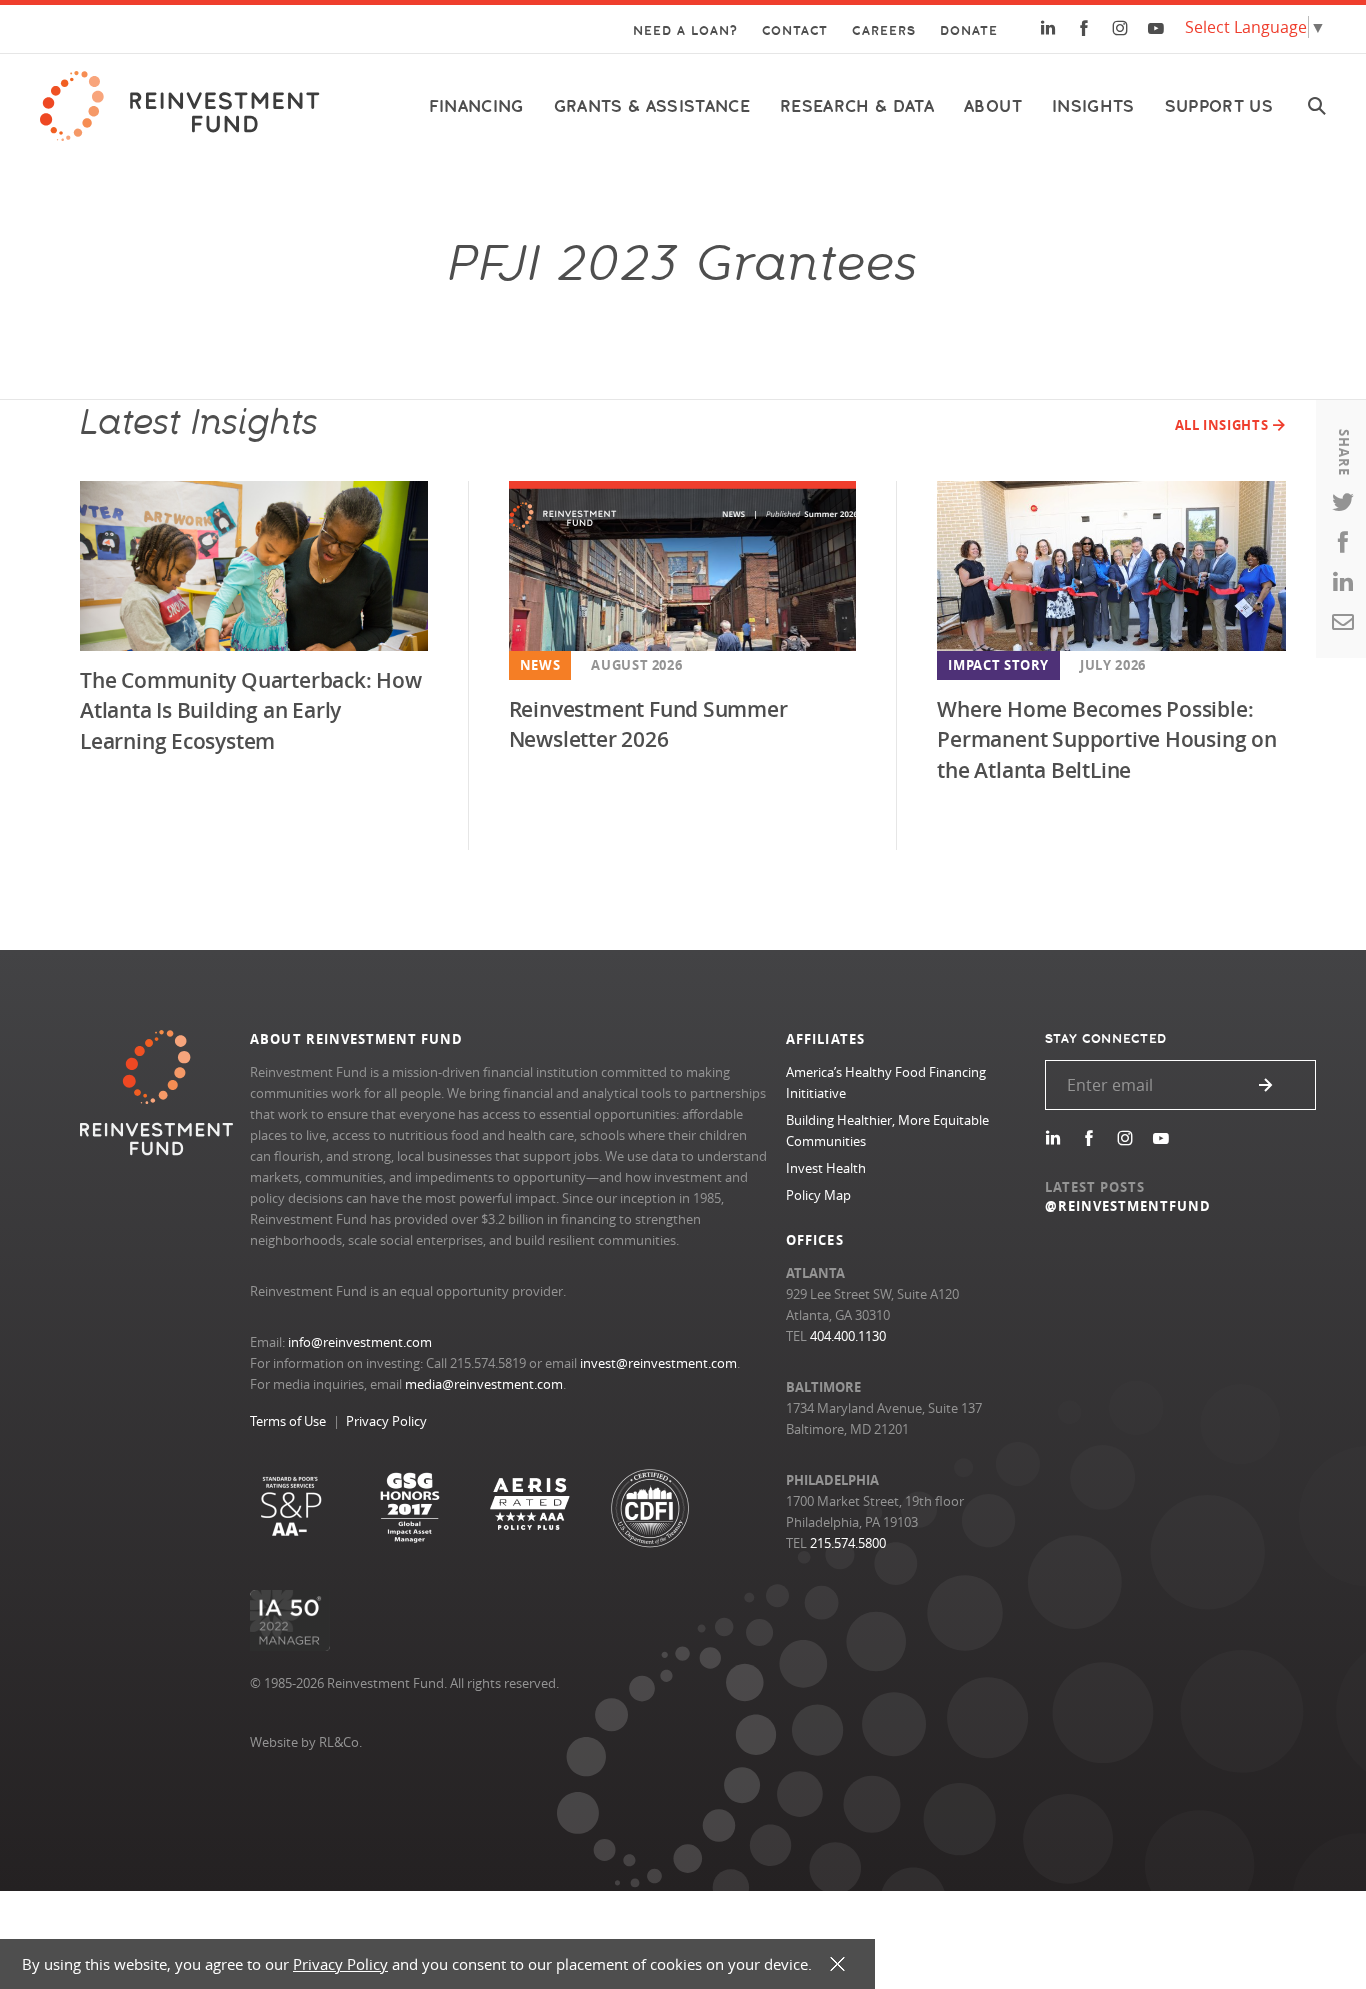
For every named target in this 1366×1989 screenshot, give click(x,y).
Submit (1266, 1085)
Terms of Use (288, 1421)
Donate (969, 31)
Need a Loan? (685, 31)
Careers (883, 31)
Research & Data (857, 106)
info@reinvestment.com (360, 1342)
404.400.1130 (848, 1336)
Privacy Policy (386, 1421)
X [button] (837, 1964)
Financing (476, 106)
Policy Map (818, 1195)
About (993, 106)
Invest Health (826, 1168)
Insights (1093, 106)
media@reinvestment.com (484, 1384)
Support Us (1219, 106)
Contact (795, 31)
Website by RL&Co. (306, 1742)
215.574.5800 (848, 1543)
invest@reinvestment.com (658, 1363)
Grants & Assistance (652, 106)
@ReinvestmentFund (1128, 1206)
